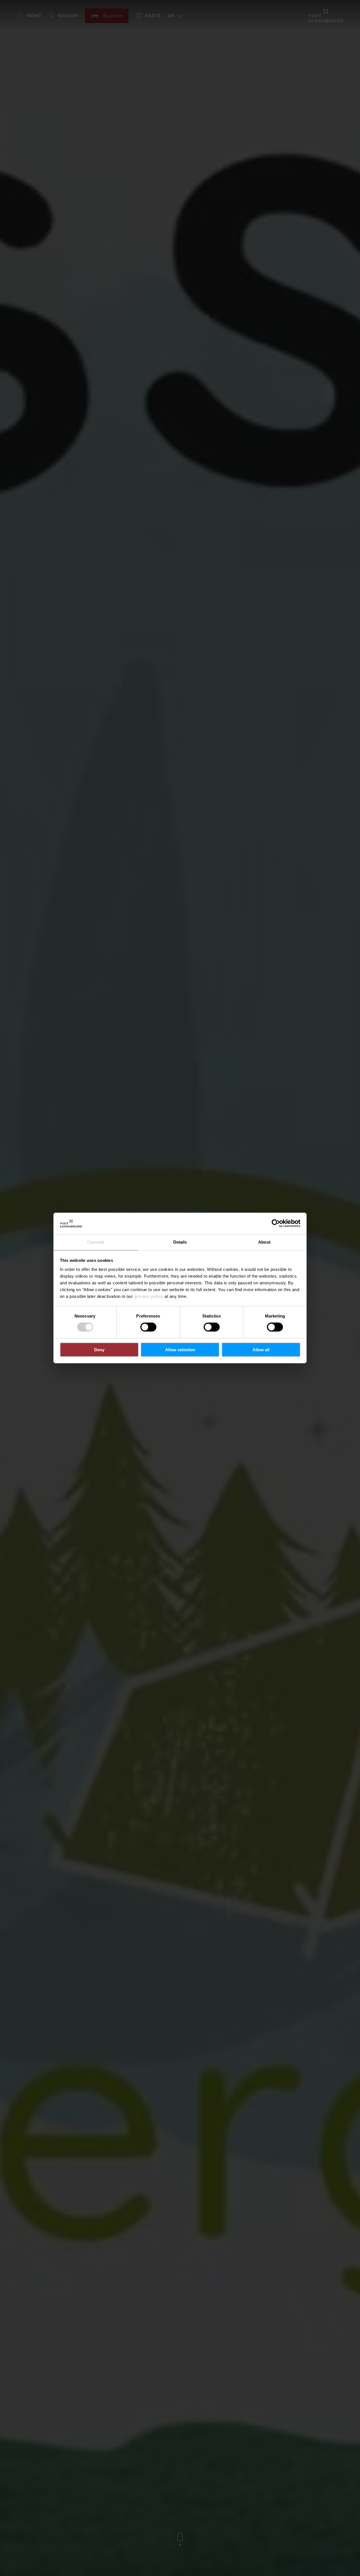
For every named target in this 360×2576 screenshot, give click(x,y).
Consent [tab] (96, 1242)
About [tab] (264, 1242)
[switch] (148, 1327)
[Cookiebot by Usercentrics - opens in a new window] (276, 1223)
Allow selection (180, 1350)
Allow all (261, 1350)
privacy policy (149, 1296)
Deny (99, 1350)
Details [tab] (180, 1242)
